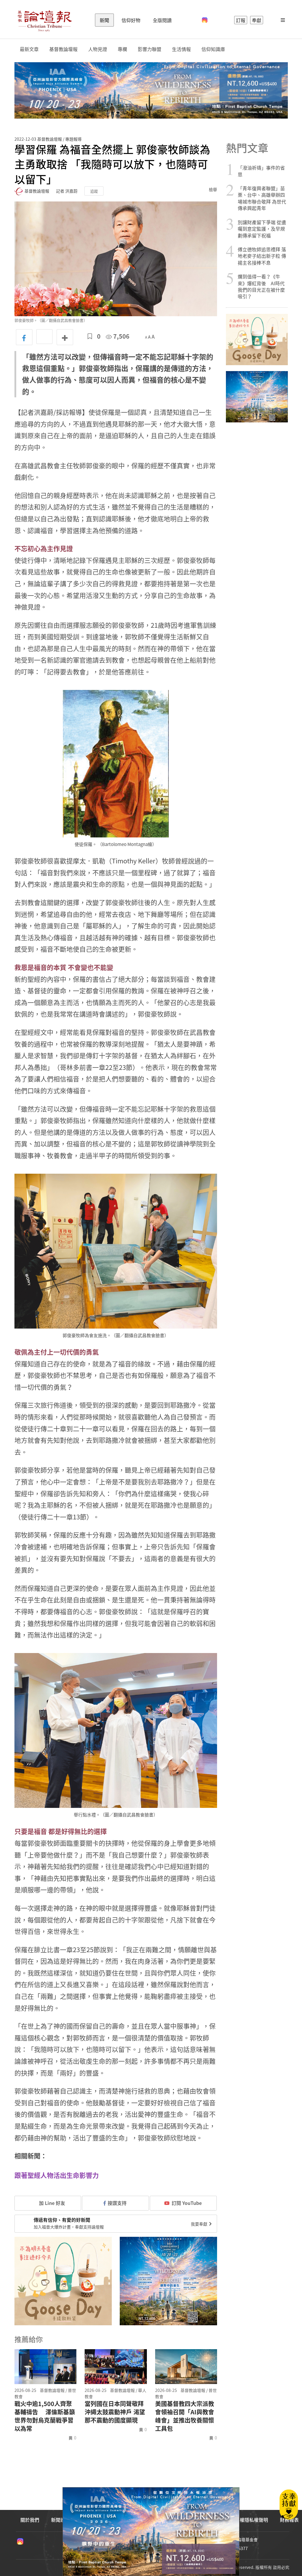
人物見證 (98, 49)
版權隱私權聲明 (252, 2520)
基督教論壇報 (63, 49)
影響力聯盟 (150, 49)
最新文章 (29, 49)
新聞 (104, 20)
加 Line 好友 (51, 2203)
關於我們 (30, 2520)
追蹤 (94, 191)
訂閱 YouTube (187, 2203)
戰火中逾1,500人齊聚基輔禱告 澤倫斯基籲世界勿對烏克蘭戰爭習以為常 (45, 2416)
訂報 (241, 20)
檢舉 (213, 189)
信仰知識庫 (213, 49)
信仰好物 (131, 20)
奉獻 (257, 20)
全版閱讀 (162, 20)
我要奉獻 (200, 2224)
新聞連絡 (60, 2520)
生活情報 (181, 49)
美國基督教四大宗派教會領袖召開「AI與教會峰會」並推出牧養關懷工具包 (185, 2416)
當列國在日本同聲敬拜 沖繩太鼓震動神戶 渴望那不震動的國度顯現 (115, 2412)
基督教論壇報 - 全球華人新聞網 (45, 20)
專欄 (122, 49)
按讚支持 (117, 2203)
